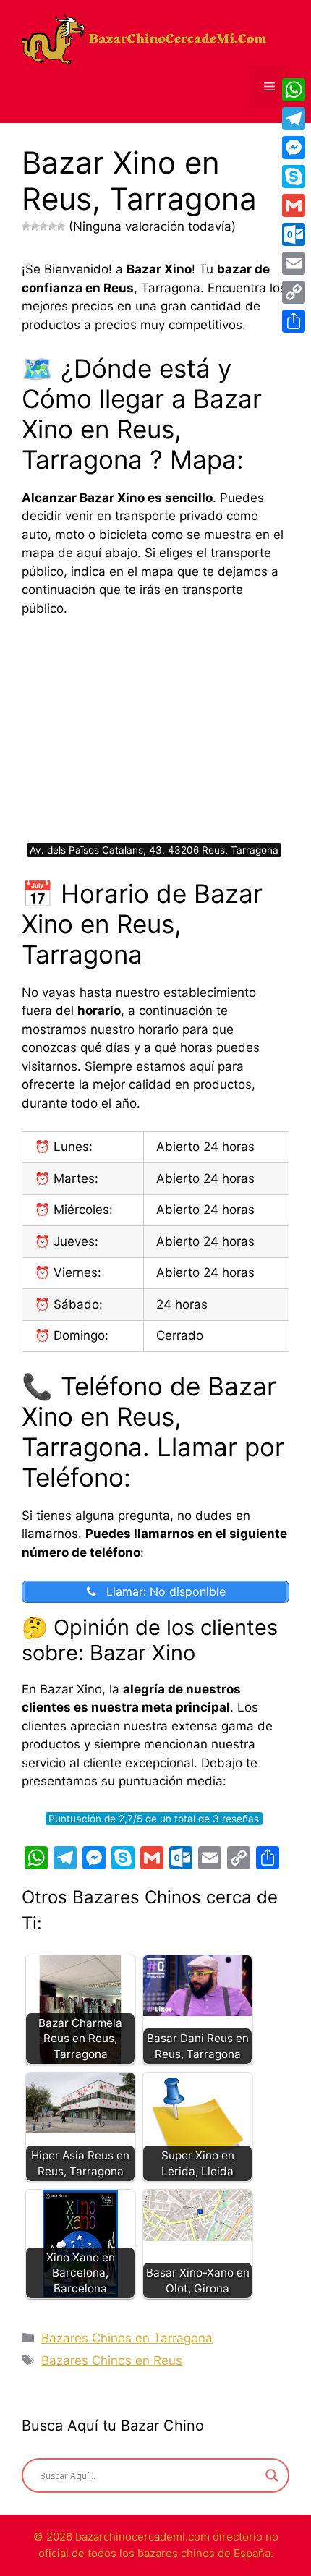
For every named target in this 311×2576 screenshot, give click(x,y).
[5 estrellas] (61, 226)
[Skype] (294, 177)
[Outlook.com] (294, 234)
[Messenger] (294, 148)
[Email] (294, 263)
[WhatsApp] (294, 90)
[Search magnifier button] (272, 2475)
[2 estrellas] (35, 226)
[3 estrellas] (43, 226)
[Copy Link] (294, 292)
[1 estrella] (26, 226)
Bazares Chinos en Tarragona (127, 2338)
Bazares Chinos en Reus (112, 2360)
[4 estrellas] (52, 226)
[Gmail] (294, 205)
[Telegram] (294, 119)
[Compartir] (294, 321)
